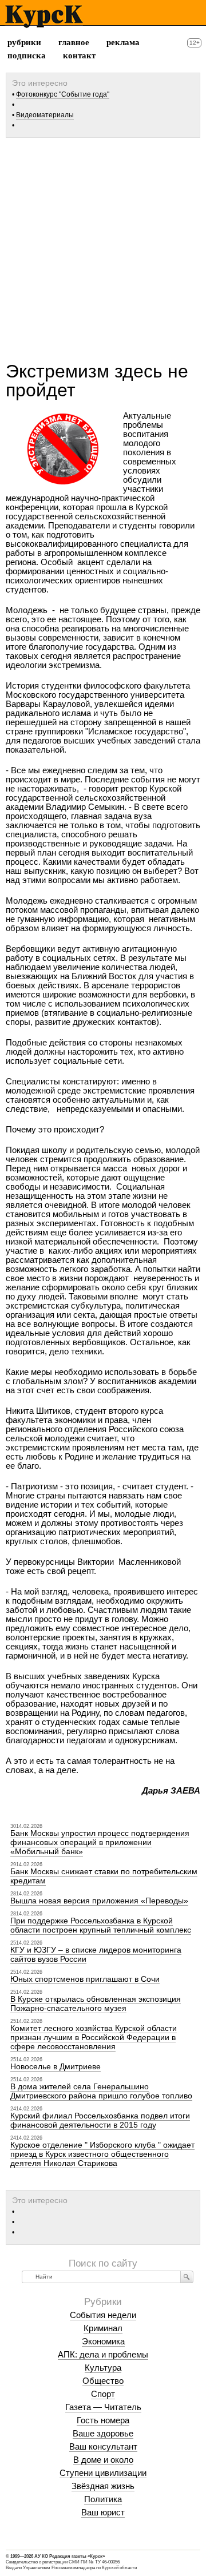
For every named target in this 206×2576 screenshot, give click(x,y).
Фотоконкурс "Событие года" (63, 94)
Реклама (123, 42)
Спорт (103, 2394)
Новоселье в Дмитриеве (56, 2066)
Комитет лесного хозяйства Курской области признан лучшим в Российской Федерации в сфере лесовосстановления (94, 2037)
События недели (103, 2315)
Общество (103, 2381)
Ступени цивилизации (103, 2473)
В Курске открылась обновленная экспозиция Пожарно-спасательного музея (96, 2003)
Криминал (103, 2328)
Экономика (103, 2341)
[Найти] (187, 2277)
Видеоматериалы (45, 115)
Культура (103, 2368)
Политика (103, 2499)
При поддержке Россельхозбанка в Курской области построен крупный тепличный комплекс (101, 1925)
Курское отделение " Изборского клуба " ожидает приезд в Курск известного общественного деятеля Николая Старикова (102, 2154)
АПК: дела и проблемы (103, 2354)
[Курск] (44, 17)
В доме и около (103, 2460)
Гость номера (103, 2420)
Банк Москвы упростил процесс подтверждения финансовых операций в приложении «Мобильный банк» (100, 1842)
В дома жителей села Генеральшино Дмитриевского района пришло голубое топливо (101, 2091)
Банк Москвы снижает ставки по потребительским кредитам (104, 1876)
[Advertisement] (103, 245)
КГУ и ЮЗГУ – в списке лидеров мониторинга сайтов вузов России (96, 1954)
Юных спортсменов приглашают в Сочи (85, 1979)
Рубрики (24, 42)
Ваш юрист (103, 2512)
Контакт (79, 55)
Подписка (27, 55)
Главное (74, 42)
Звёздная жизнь (103, 2486)
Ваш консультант (103, 2446)
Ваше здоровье (103, 2433)
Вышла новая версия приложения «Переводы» (99, 1901)
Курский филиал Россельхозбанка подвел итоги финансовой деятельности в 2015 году (100, 2120)
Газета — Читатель (103, 2407)
